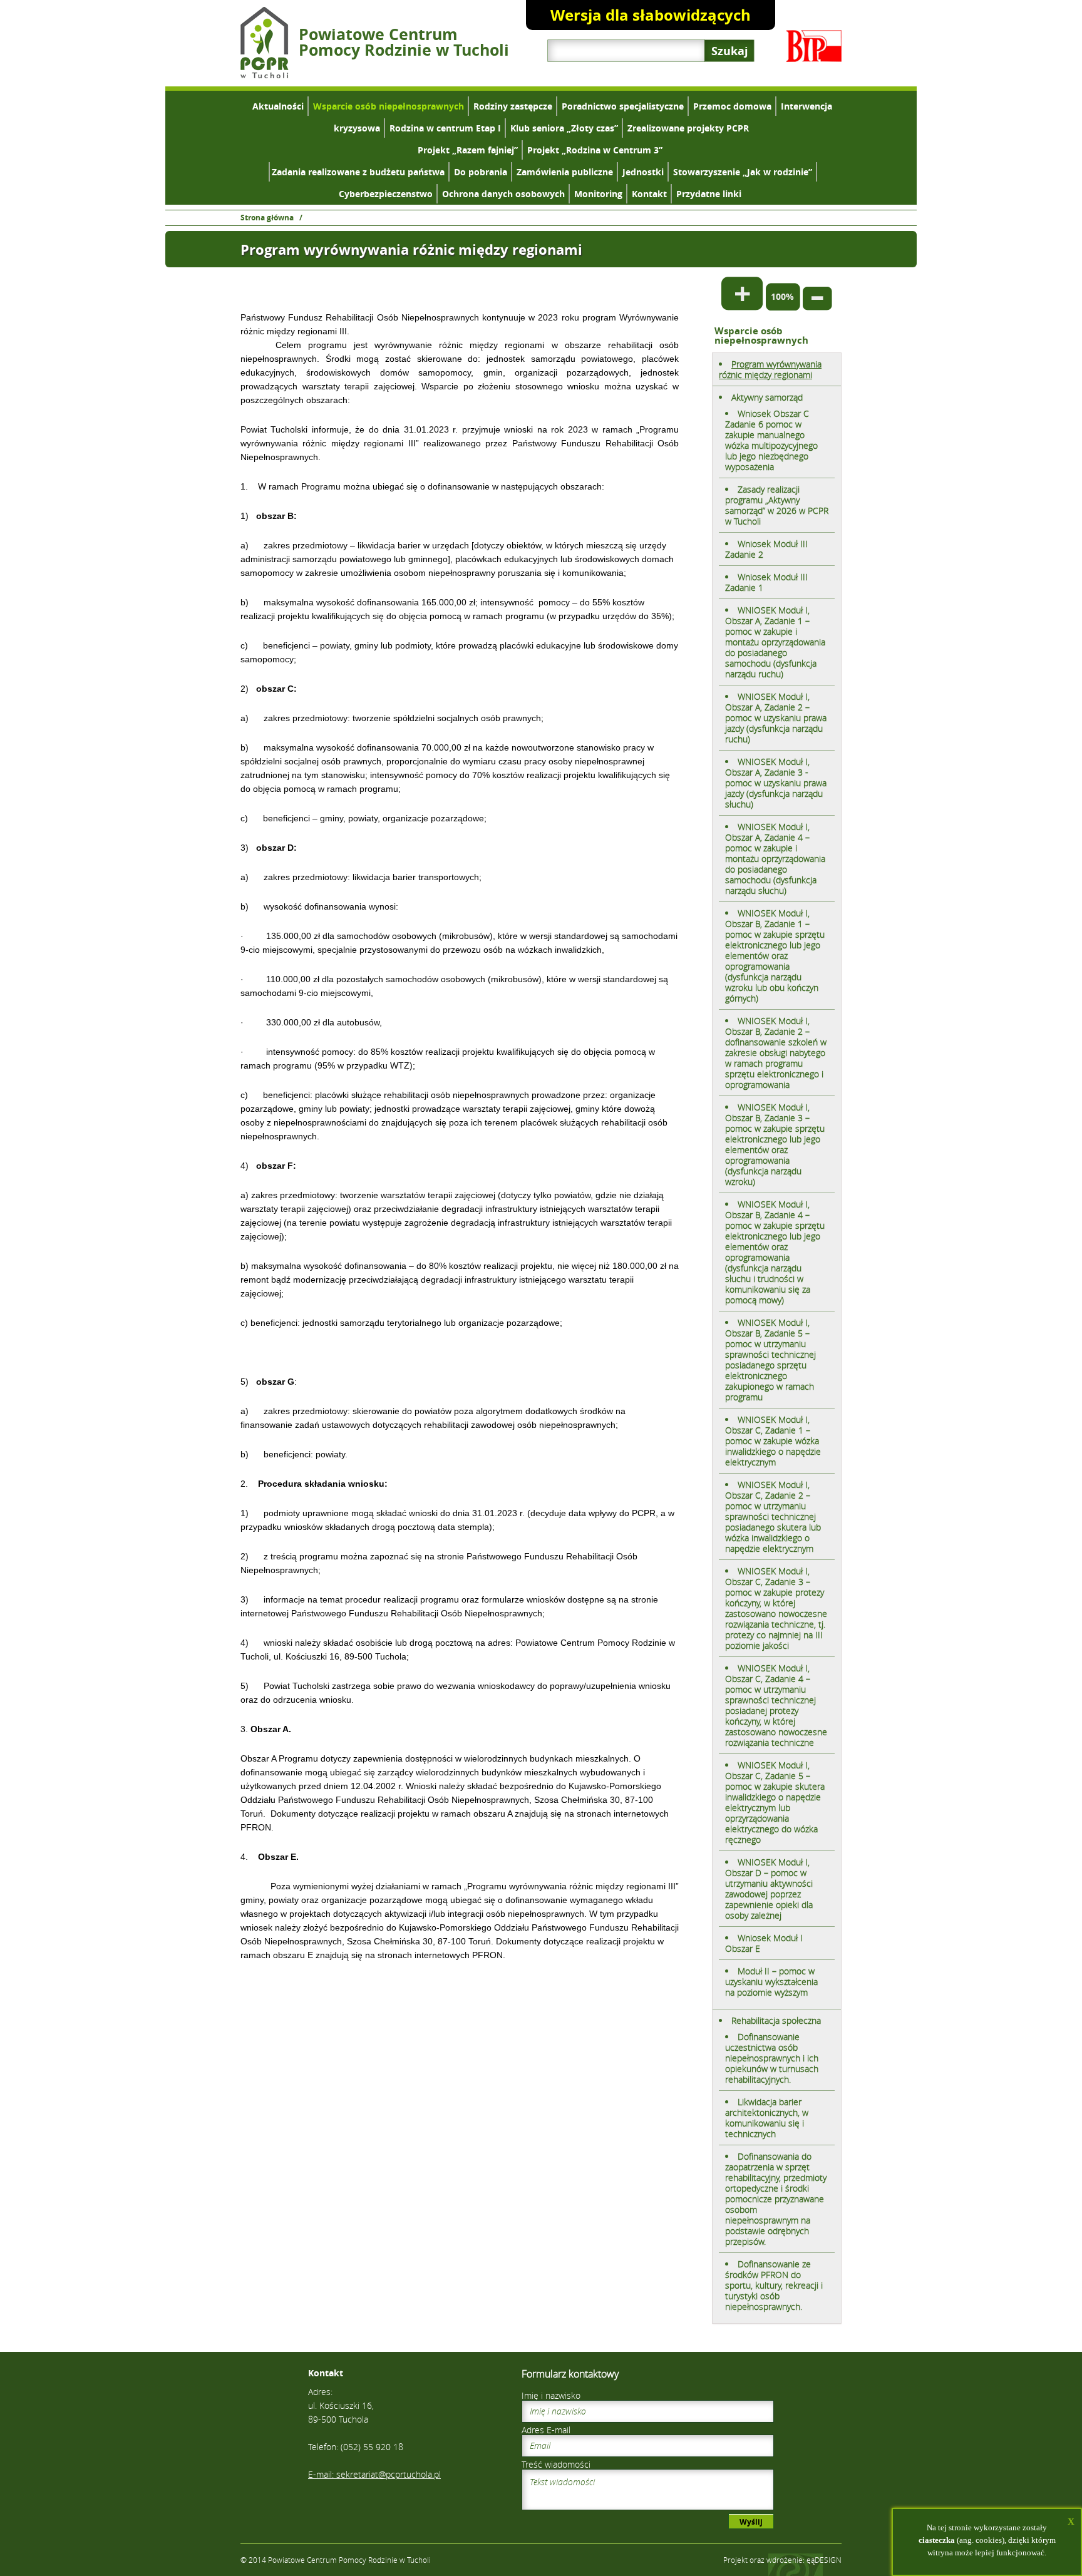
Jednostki (643, 172)
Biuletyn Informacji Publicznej (814, 46)
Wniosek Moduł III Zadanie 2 (766, 549)
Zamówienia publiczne (565, 172)
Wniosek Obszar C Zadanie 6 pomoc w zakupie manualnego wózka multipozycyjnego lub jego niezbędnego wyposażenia (771, 440)
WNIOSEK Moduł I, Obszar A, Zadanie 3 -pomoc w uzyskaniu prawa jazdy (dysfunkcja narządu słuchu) (776, 783)
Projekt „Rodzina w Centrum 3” (595, 150)
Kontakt (649, 194)
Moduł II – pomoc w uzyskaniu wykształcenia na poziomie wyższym (771, 1982)
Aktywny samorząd (767, 397)
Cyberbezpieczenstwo (386, 194)
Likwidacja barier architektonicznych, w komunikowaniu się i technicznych (767, 2118)
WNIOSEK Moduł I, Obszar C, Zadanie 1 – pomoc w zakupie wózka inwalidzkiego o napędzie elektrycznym (773, 1441)
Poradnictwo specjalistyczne (623, 106)
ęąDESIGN (824, 2560)
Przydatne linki (709, 194)
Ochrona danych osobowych (503, 194)
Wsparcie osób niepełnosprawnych (389, 106)
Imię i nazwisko (551, 2395)
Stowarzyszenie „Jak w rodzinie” (743, 172)
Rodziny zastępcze (513, 106)
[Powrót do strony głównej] (265, 75)
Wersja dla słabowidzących (651, 15)
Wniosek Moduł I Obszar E (764, 1943)
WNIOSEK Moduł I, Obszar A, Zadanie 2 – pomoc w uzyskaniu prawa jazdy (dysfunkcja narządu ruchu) (776, 718)
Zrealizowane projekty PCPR (688, 128)
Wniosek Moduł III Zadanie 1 (766, 582)
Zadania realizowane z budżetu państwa (358, 172)
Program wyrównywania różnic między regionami (770, 369)
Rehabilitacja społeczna (776, 2020)
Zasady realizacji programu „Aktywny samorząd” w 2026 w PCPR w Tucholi (777, 505)
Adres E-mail (546, 2430)
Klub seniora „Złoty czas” (564, 128)
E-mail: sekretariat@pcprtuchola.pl (374, 2474)
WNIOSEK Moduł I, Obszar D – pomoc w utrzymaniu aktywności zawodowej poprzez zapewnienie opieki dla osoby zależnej (769, 1889)
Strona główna (267, 218)
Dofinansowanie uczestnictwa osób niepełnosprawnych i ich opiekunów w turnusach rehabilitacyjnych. (772, 2058)
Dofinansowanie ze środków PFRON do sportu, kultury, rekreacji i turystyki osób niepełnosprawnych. (774, 2285)
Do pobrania (481, 172)
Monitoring (598, 194)
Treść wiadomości (556, 2464)
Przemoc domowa (732, 106)
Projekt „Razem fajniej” (468, 150)
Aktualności (278, 106)
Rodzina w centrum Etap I (445, 128)
